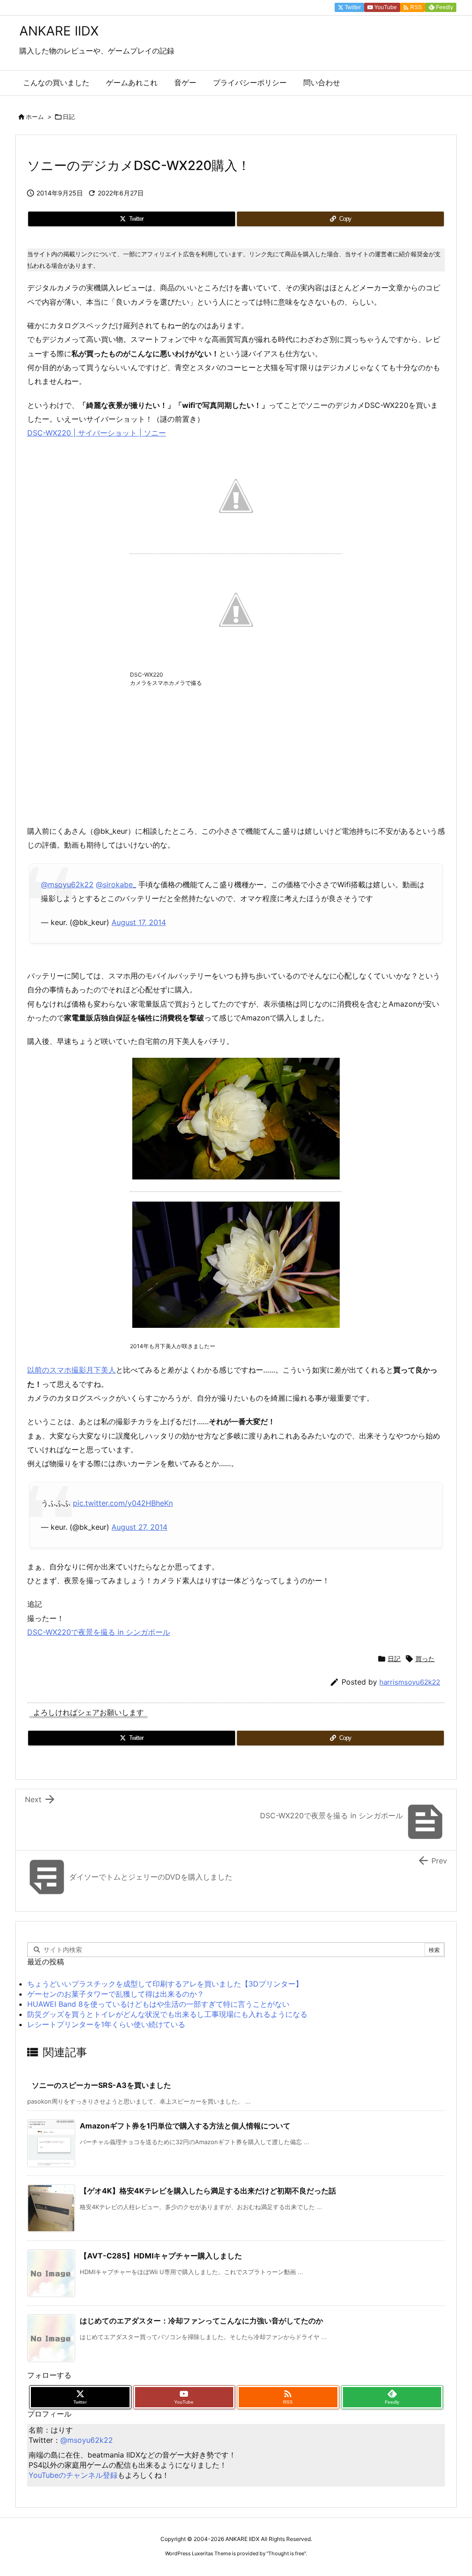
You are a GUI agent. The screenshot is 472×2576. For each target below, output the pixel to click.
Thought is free (286, 2553)
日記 (69, 117)
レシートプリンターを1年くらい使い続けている (106, 2024)
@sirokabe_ (116, 884)
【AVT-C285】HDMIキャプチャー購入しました (161, 2256)
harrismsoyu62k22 (410, 1682)
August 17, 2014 (139, 922)
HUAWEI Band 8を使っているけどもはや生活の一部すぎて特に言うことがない (158, 2004)
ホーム (35, 117)
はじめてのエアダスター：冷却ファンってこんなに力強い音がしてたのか (201, 2321)
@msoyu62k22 (67, 884)
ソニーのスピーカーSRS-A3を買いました (101, 2085)
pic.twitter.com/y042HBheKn (123, 1503)
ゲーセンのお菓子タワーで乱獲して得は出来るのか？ (116, 1994)
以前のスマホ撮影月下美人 (71, 1370)
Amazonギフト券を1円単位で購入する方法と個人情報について (185, 2126)
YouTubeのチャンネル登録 (73, 2475)
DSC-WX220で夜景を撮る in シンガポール (99, 1632)
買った (425, 1659)
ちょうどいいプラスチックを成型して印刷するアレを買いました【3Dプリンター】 (165, 1984)
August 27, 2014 (139, 1527)
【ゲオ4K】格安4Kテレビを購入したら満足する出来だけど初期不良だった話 (208, 2191)
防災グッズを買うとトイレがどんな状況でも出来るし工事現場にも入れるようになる (167, 2014)
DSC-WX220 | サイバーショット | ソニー (97, 433)
